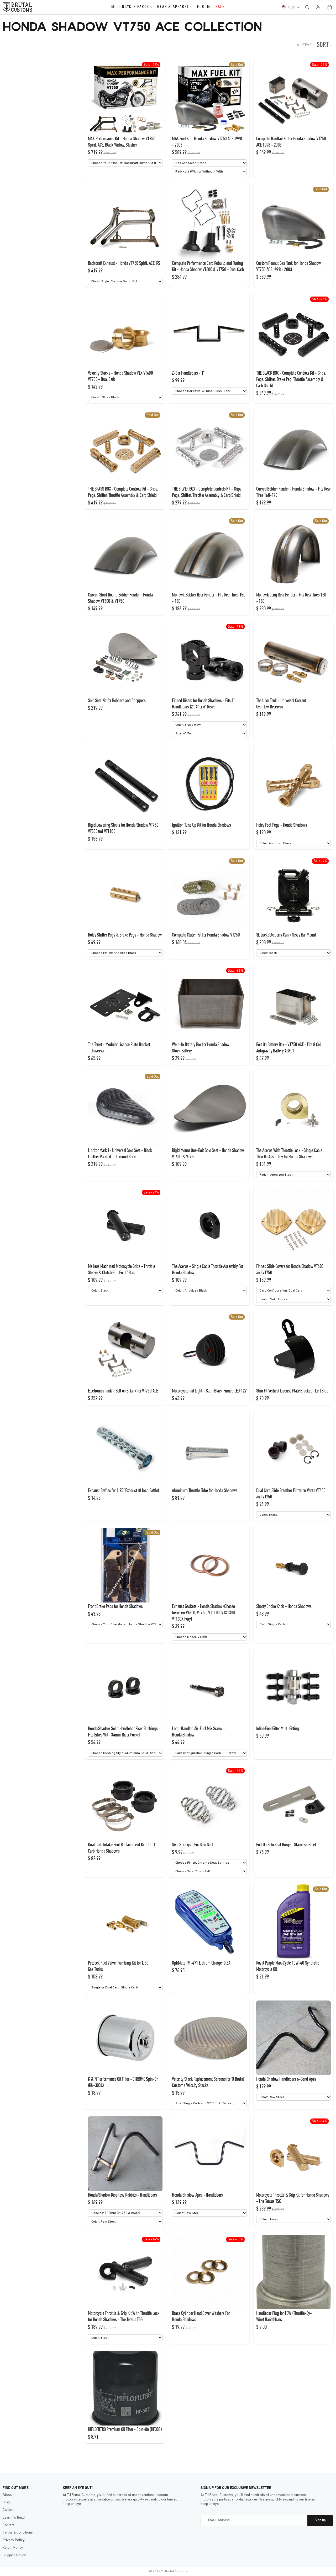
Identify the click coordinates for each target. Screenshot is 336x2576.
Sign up (320, 2520)
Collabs (9, 2510)
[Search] (307, 7)
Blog (6, 2502)
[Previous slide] (96, 98)
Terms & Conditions (18, 2533)
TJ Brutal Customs (174, 2572)
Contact (9, 2525)
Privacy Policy (14, 2540)
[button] (325, 45)
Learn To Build (14, 2518)
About (7, 2495)
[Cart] (330, 7)
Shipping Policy (14, 2555)
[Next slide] (155, 98)
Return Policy (13, 2548)
